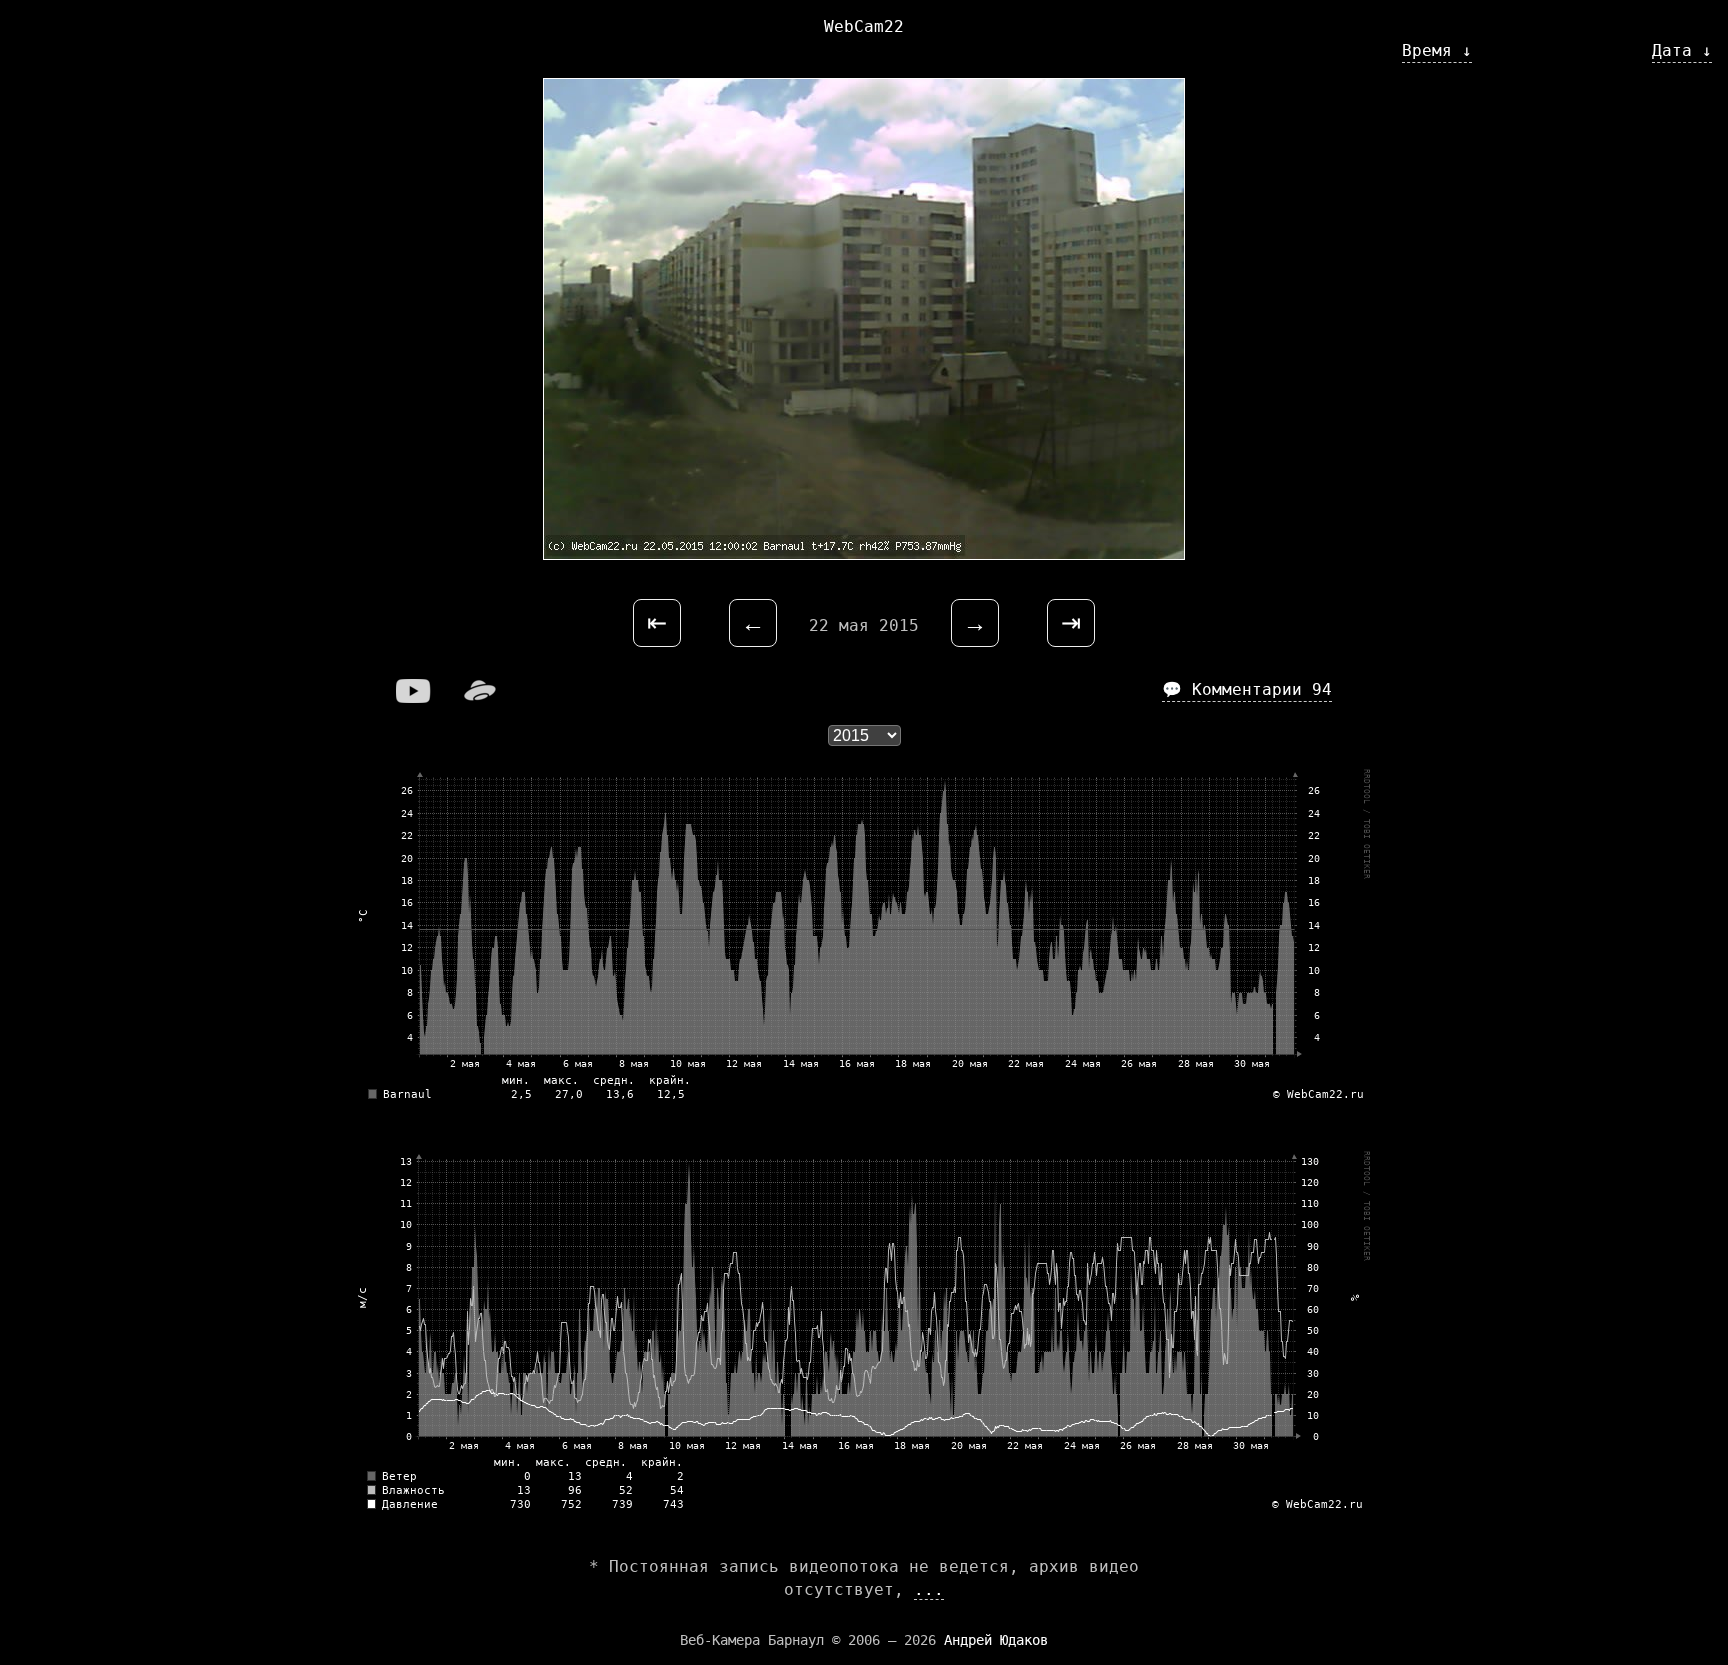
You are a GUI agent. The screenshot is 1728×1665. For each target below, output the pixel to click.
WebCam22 (864, 26)
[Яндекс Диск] (480, 697)
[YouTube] (414, 697)
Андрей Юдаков (996, 1640)
